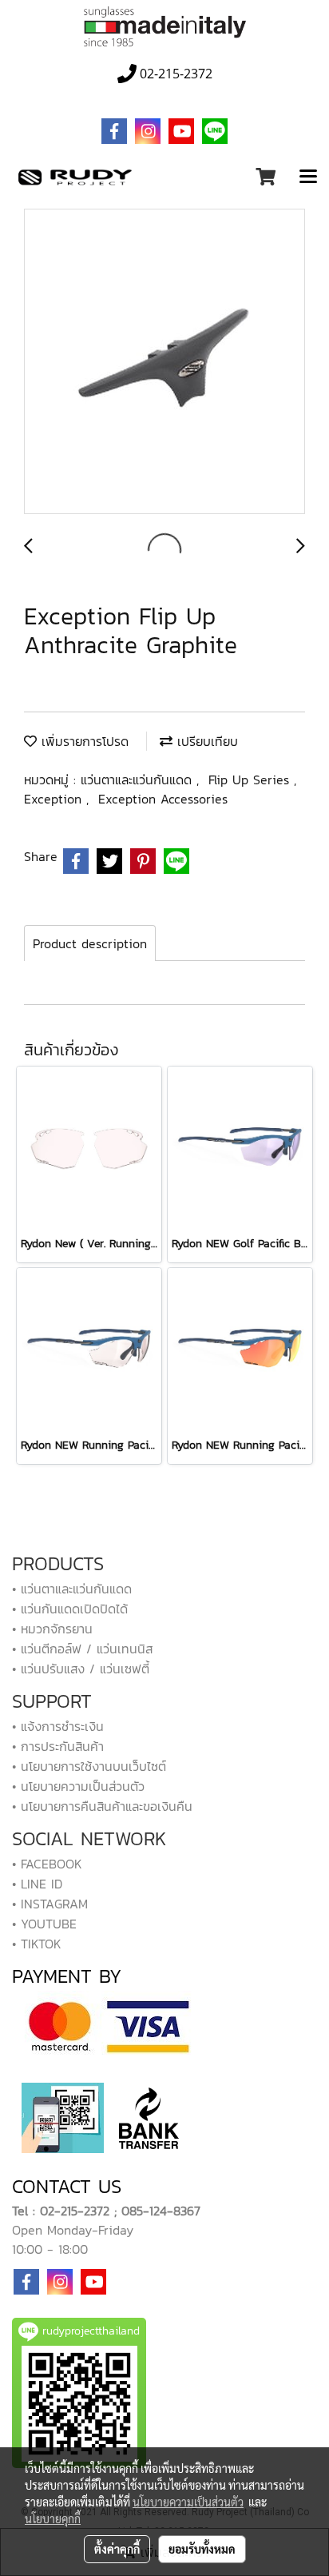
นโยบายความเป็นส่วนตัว (188, 2502)
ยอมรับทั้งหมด (202, 2549)
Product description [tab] (90, 943)
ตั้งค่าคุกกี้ (117, 2549)
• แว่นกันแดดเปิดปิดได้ (70, 1609)
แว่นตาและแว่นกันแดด (139, 780)
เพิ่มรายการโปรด (83, 741)
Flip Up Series (251, 780)
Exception (55, 799)
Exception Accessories (163, 799)
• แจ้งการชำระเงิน (58, 1726)
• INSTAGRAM (50, 1904)
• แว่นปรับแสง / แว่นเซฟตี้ (81, 1669)
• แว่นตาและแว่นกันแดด (72, 1589)
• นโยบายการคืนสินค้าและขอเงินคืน (102, 1806)
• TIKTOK (37, 1944)
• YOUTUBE (44, 1924)
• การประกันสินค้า (58, 1746)
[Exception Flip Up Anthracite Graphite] (164, 362)
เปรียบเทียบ (205, 741)
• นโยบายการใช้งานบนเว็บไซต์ (89, 1766)
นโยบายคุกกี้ (53, 2518)
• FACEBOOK (47, 1864)
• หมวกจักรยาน (52, 1629)
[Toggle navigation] (308, 177)
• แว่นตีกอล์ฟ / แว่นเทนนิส (82, 1649)
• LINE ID (37, 1884)
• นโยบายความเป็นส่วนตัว (78, 1786)
